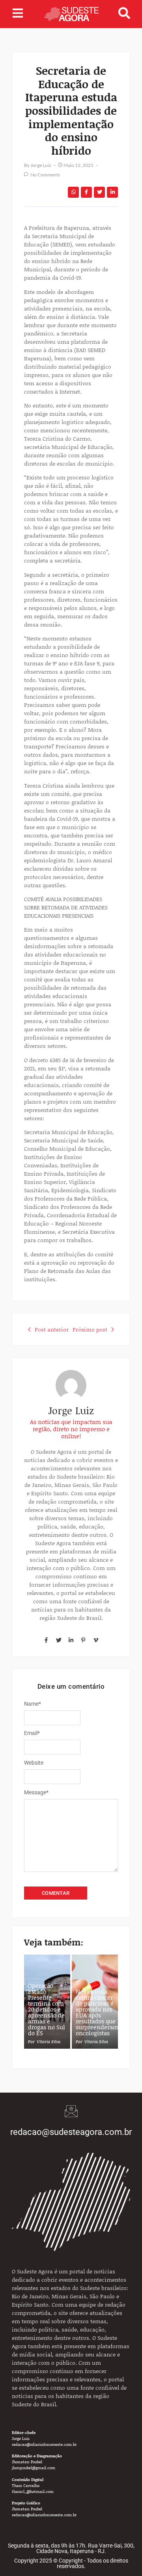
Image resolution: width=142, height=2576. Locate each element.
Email (32, 1733)
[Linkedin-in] (71, 1640)
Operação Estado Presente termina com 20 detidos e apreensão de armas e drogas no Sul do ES (47, 2009)
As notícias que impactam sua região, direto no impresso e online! (71, 1429)
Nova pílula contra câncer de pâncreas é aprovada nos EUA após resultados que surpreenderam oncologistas (97, 2012)
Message (36, 1792)
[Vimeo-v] (96, 1640)
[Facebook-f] (46, 1640)
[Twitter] (58, 1640)
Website (34, 1763)
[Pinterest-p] (83, 1640)
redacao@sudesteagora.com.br (71, 2132)
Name (33, 1704)
